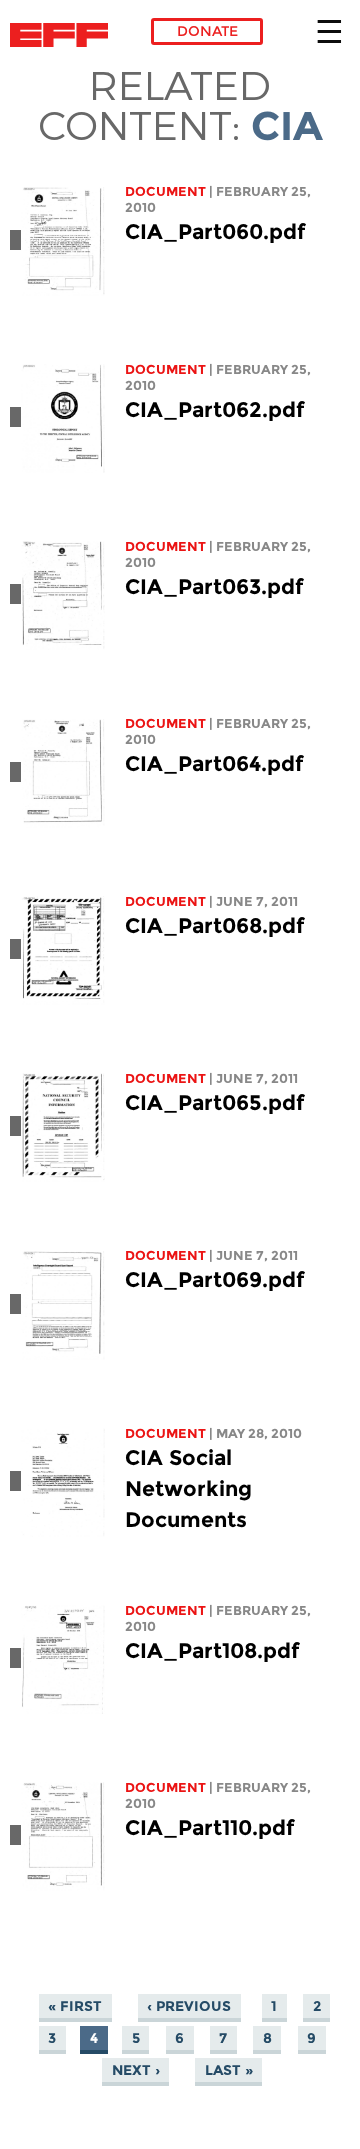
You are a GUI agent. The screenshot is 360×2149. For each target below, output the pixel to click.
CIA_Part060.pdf (215, 231)
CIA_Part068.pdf (214, 925)
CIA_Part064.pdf (214, 763)
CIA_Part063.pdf (214, 586)
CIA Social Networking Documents (188, 1488)
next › (136, 2070)
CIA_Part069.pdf (214, 1279)
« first (75, 2006)
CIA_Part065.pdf (214, 1102)
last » (229, 2070)
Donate (207, 31)
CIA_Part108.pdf (212, 1650)
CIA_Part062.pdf (214, 409)
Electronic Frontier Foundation (64, 35)
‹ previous (189, 2006)
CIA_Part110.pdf (209, 1827)
